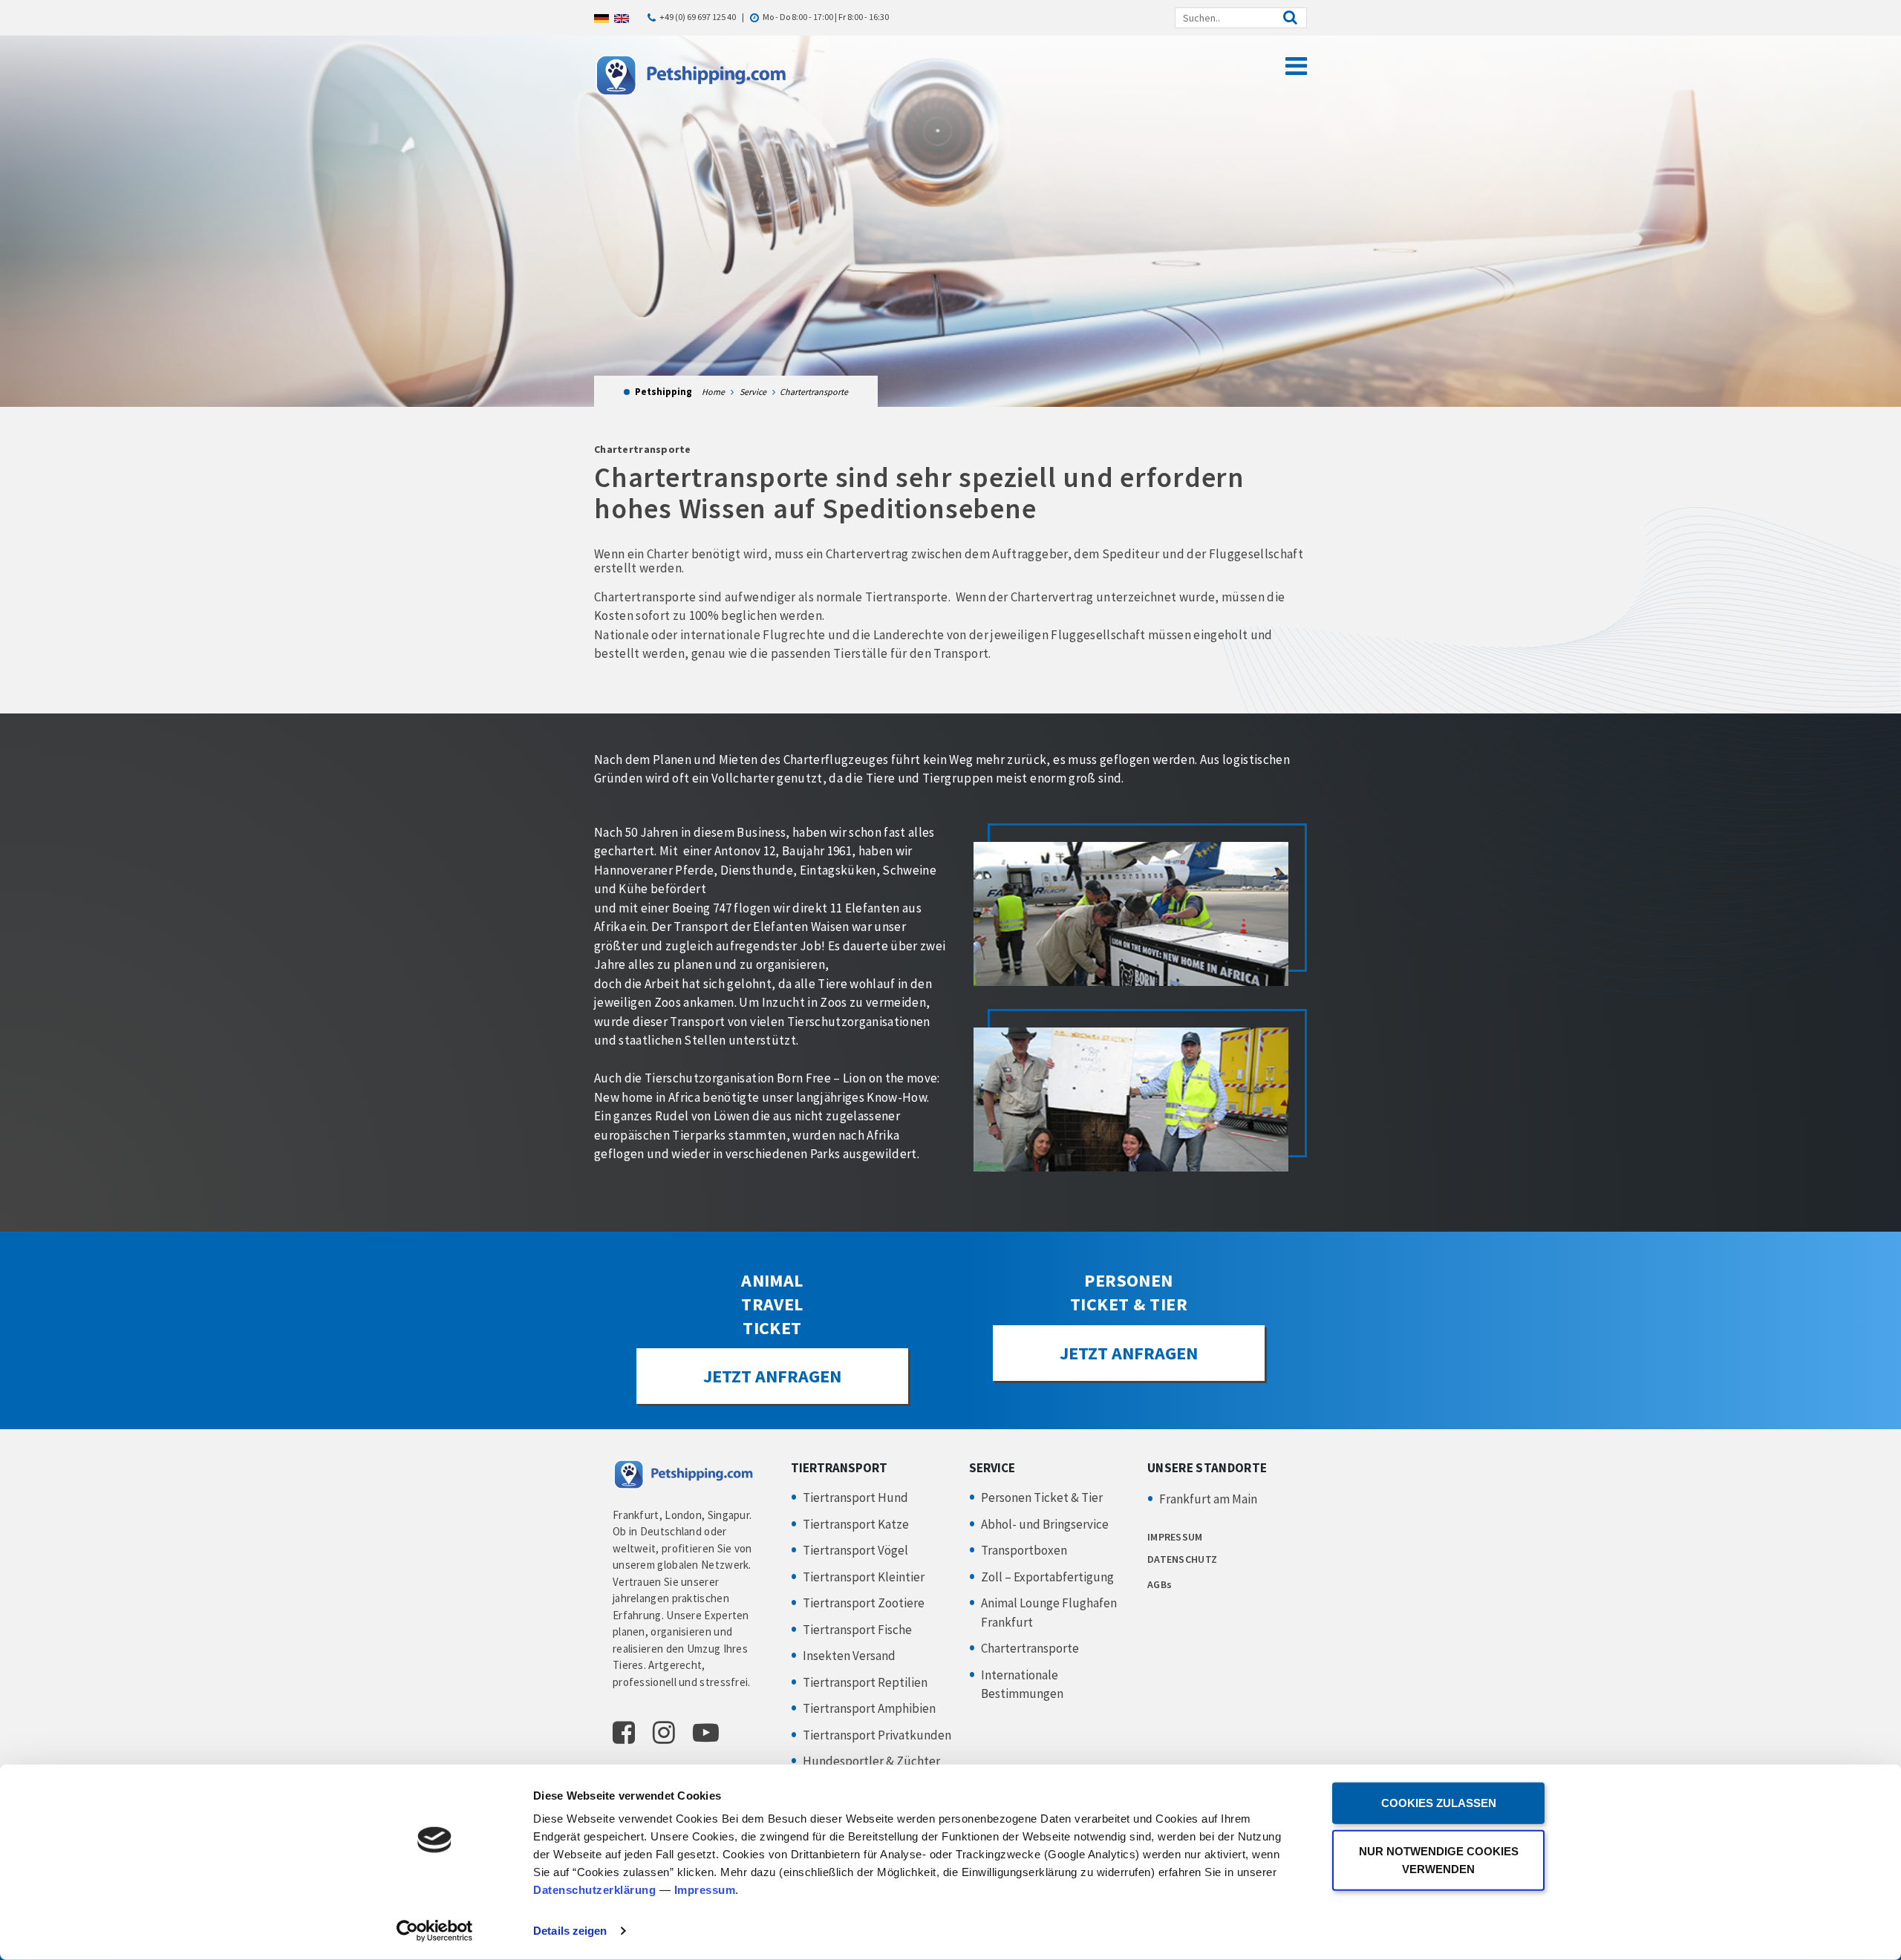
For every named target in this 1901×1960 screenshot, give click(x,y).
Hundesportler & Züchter (871, 1761)
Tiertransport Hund (855, 1497)
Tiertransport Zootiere (864, 1603)
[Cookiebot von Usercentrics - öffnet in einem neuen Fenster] (435, 1931)
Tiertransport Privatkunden (877, 1735)
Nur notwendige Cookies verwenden (1439, 1859)
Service (753, 392)
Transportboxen (1024, 1550)
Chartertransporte (1030, 1648)
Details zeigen (570, 1931)
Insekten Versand (849, 1656)
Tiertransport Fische (857, 1630)
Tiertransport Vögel (855, 1550)
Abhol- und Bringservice (1045, 1524)
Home (713, 392)
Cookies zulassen (1439, 1803)
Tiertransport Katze (856, 1524)
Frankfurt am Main (1208, 1499)
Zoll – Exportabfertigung (1047, 1577)
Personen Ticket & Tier (1042, 1497)
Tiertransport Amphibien (869, 1708)
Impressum (705, 1890)
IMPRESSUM (1175, 1537)
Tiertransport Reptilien (865, 1682)
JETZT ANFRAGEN (772, 1376)
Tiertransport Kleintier (864, 1577)
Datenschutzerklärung (594, 1890)
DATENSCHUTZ (1182, 1559)
